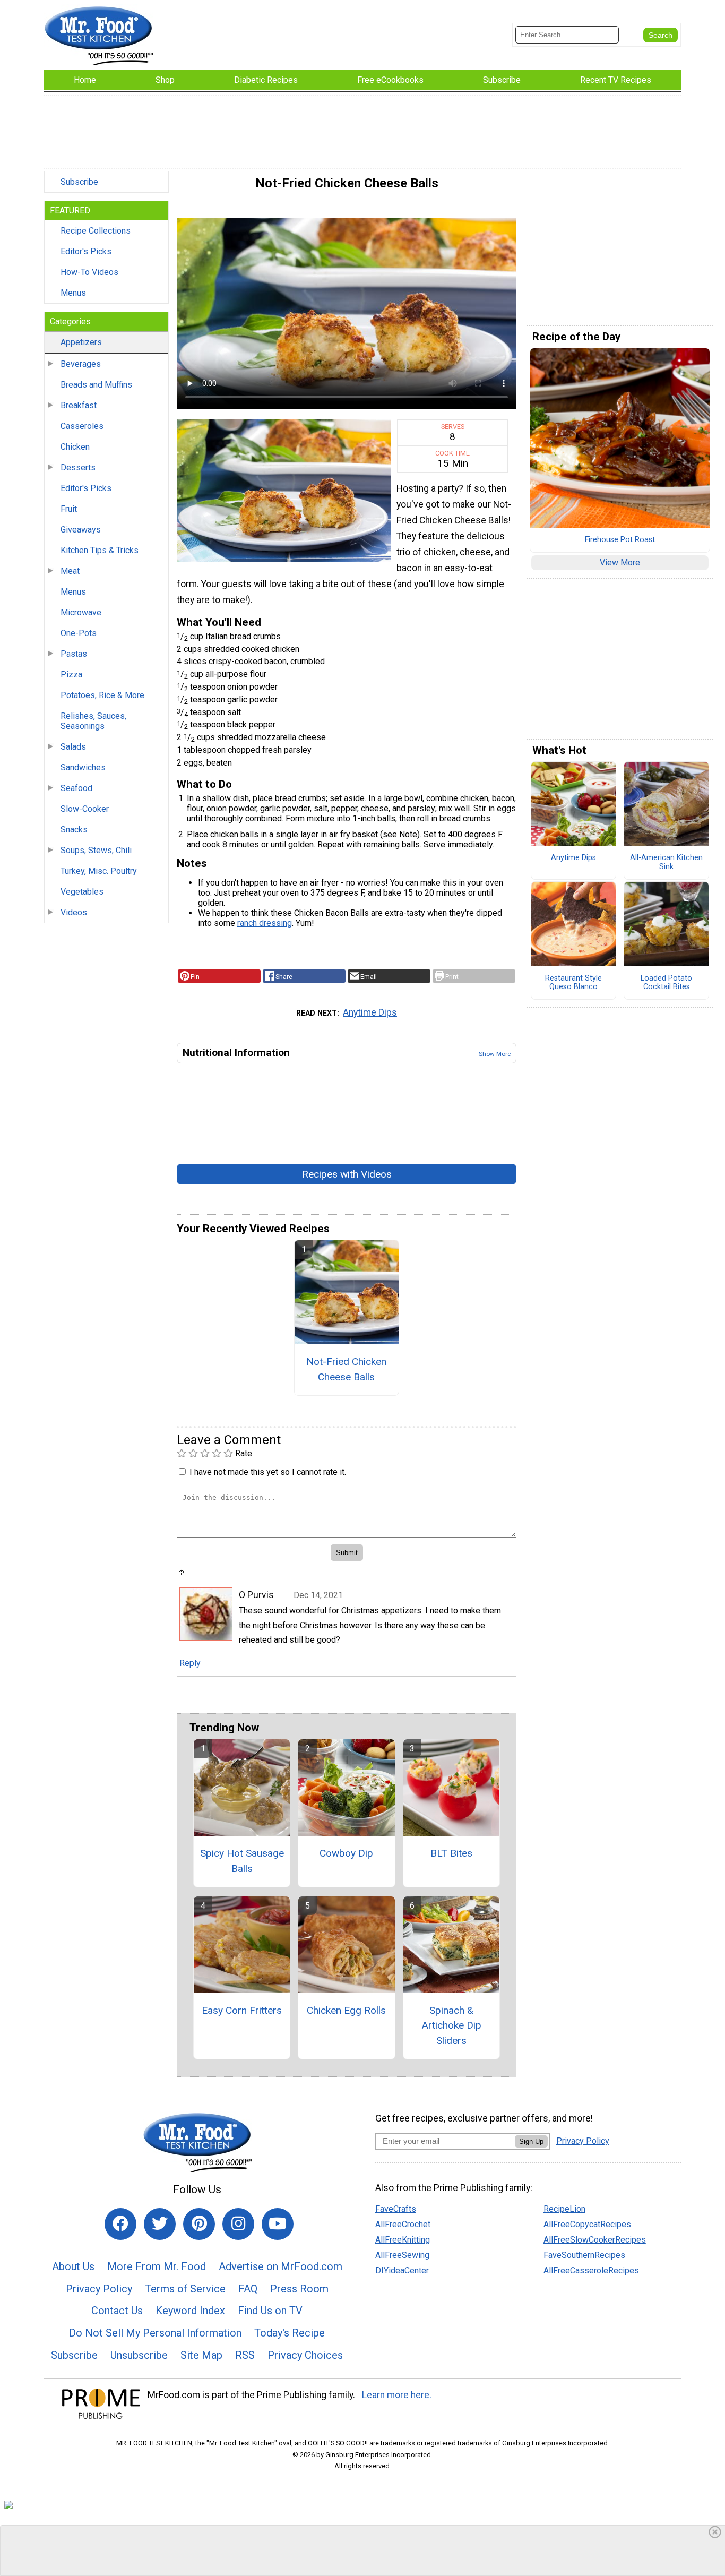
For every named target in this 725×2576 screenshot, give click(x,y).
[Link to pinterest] (199, 2224)
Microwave (81, 612)
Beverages (81, 364)
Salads (73, 747)
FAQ (248, 2289)
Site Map (201, 2355)
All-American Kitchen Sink (666, 862)
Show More (495, 1054)
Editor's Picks (86, 251)
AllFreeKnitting (403, 2240)
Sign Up (531, 2141)
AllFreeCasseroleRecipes (591, 2270)
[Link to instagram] (238, 2224)
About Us (73, 2266)
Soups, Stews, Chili (96, 850)
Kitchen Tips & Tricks (100, 550)
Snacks (74, 830)
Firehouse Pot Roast (620, 540)
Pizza (71, 675)
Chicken (75, 447)
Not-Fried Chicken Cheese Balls (346, 1369)
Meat (70, 571)
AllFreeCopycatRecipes (587, 2224)
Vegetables (82, 892)
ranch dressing (265, 923)
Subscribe (79, 182)
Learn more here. (397, 2395)
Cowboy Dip (346, 1853)
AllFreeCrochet (403, 2224)
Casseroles (82, 426)
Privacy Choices (305, 2355)
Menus (73, 293)
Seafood (76, 788)
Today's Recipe (290, 2333)
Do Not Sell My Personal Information (155, 2333)
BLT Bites (451, 1853)
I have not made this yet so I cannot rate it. (268, 1472)
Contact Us (117, 2311)
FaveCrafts (396, 2209)
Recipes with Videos (347, 1174)
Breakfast (79, 405)
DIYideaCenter (402, 2270)
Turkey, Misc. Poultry (99, 871)
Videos (74, 912)
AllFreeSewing (402, 2255)
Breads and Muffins (96, 385)
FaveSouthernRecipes (584, 2255)
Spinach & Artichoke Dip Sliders (451, 2026)
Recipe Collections (96, 231)
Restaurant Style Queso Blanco (573, 983)
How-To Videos (89, 272)
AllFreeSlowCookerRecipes (595, 2240)
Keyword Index (190, 2311)
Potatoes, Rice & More (102, 695)
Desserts (78, 467)
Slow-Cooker (85, 809)
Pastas (74, 654)
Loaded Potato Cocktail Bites (666, 983)
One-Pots (79, 633)
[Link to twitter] (160, 2224)
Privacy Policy (99, 2289)
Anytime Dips (370, 1012)
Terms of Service (185, 2289)
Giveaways (81, 530)
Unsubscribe (139, 2355)
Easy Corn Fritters (242, 2010)
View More (620, 563)
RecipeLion (564, 2209)
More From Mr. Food (157, 2266)
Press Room (299, 2289)
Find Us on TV (270, 2311)
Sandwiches (83, 767)
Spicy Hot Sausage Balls (242, 1861)
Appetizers (81, 342)
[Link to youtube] (278, 2224)
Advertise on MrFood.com (280, 2266)
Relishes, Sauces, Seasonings (93, 721)
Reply (190, 1663)
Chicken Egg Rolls (346, 2010)
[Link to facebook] (120, 2224)
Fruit (69, 509)
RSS (245, 2355)
